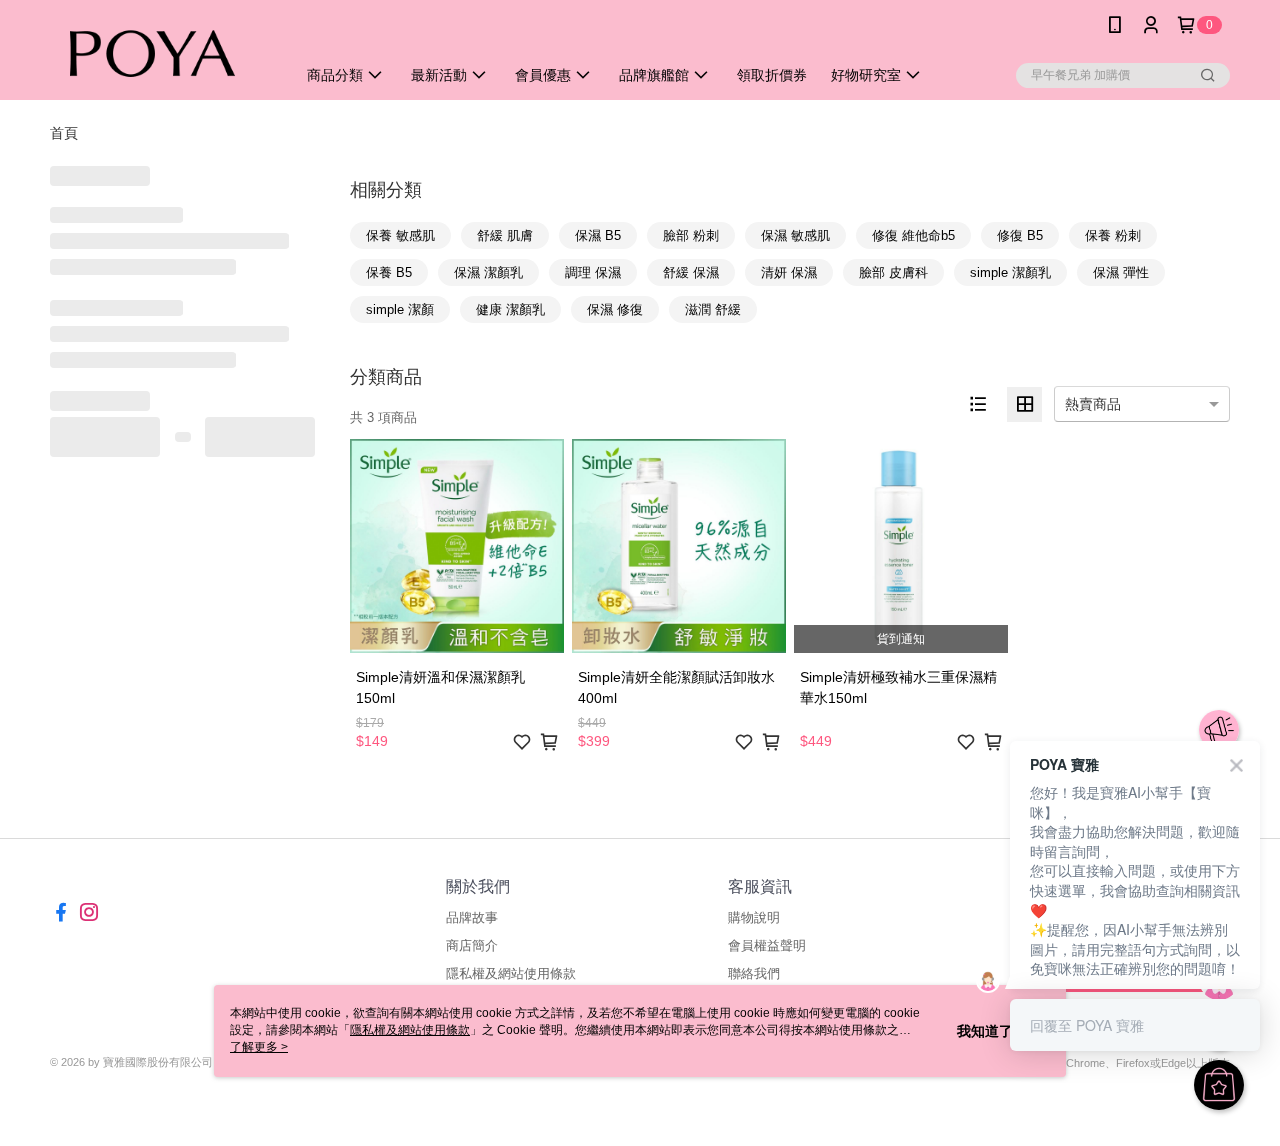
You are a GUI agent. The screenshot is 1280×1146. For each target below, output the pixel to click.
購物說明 (754, 917)
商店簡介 (472, 945)
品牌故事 (472, 917)
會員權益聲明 (767, 945)
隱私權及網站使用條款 (511, 973)
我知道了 (985, 1031)
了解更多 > (259, 1047)
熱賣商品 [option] (1093, 404)
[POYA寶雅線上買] (161, 52)
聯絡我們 (754, 973)
